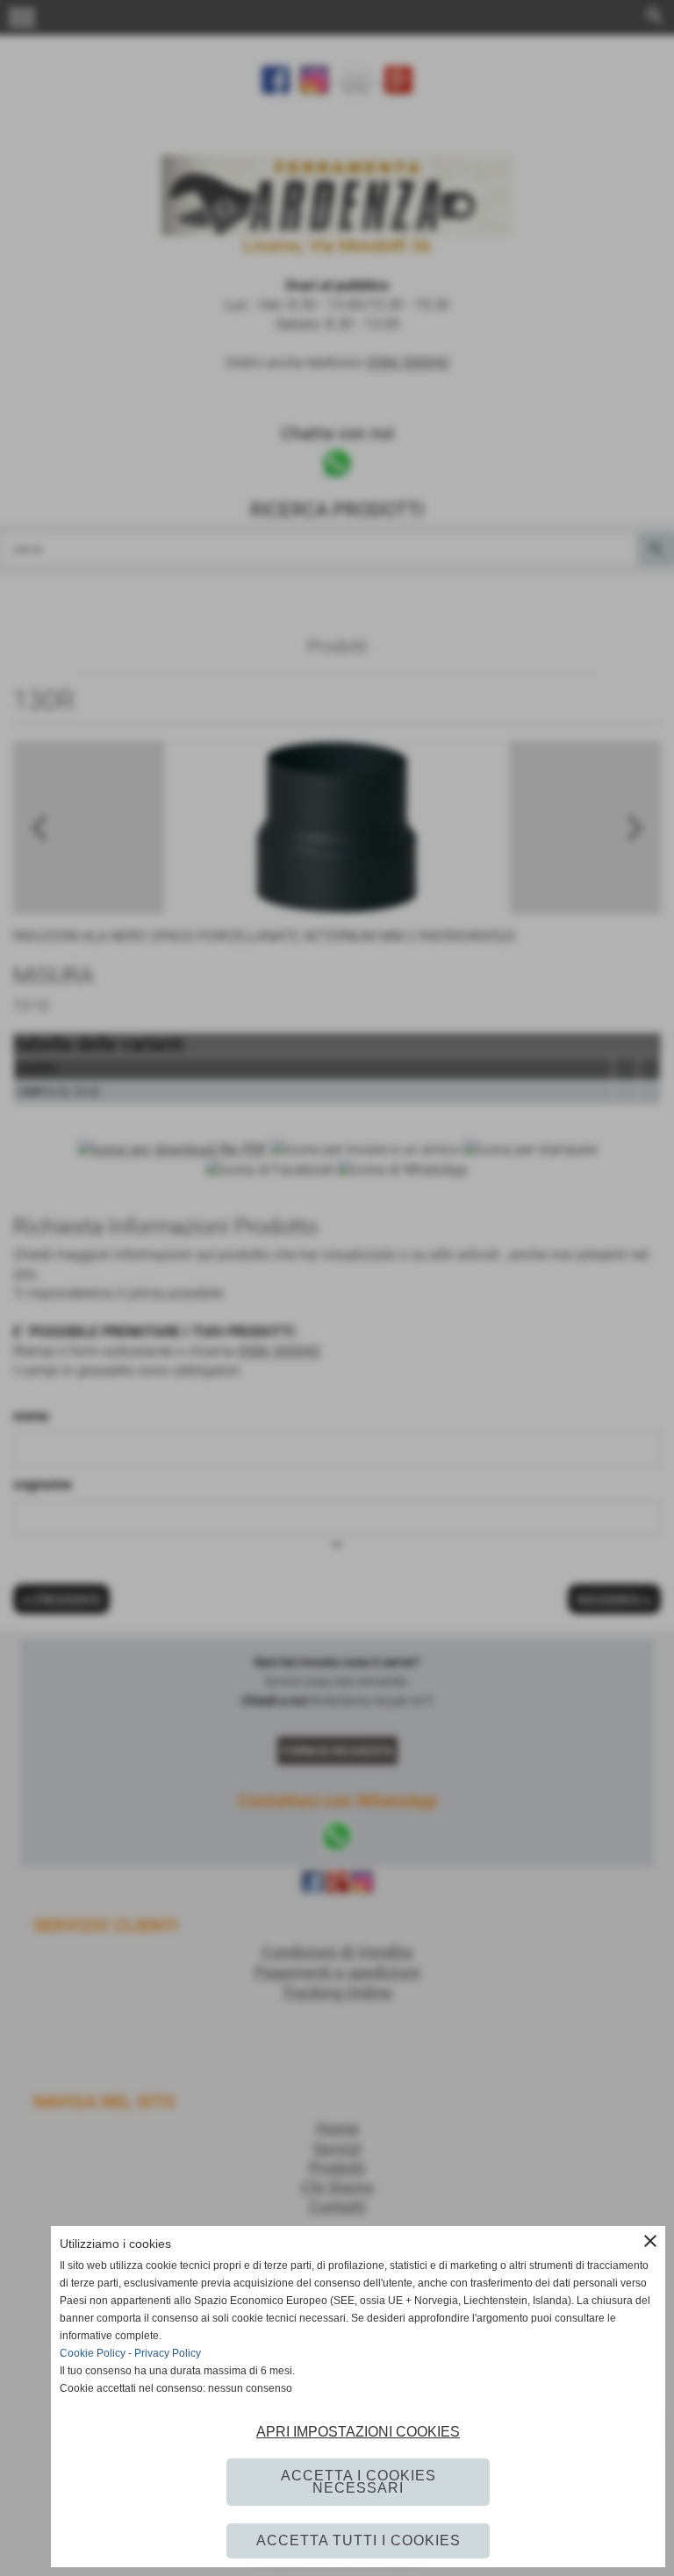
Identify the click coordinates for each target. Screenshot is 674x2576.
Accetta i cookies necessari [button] (359, 2482)
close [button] (650, 2241)
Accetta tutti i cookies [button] (359, 2540)
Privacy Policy (168, 2353)
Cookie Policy (93, 2353)
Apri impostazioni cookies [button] (358, 2432)
